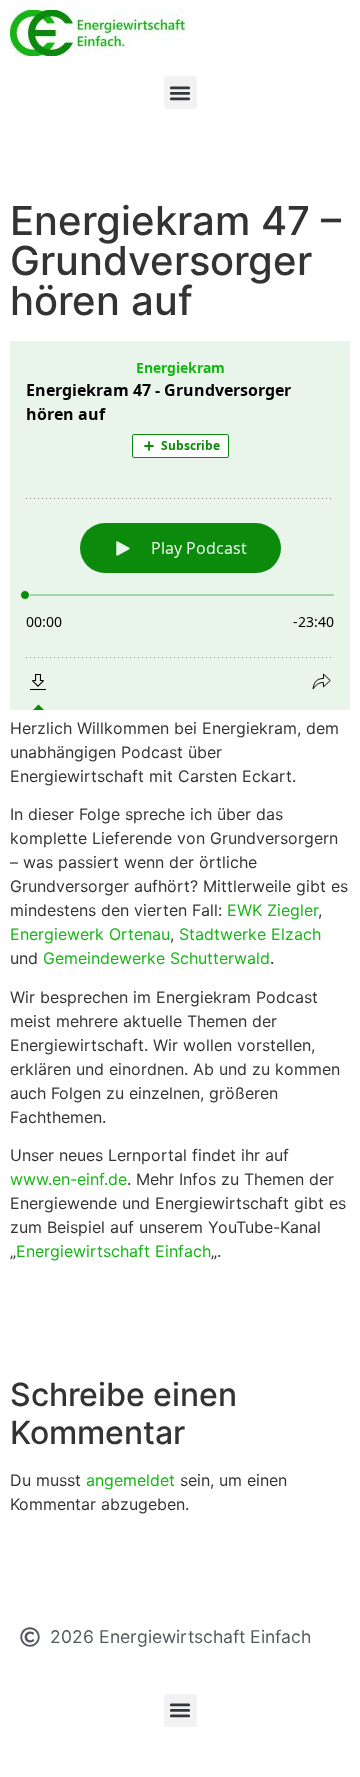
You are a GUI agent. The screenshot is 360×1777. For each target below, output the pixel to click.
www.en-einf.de (68, 1179)
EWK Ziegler (272, 910)
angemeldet (130, 1480)
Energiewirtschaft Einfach (113, 1251)
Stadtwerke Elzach (250, 934)
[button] (180, 92)
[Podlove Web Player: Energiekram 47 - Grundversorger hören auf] (180, 525)
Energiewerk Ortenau (90, 934)
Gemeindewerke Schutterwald (156, 958)
